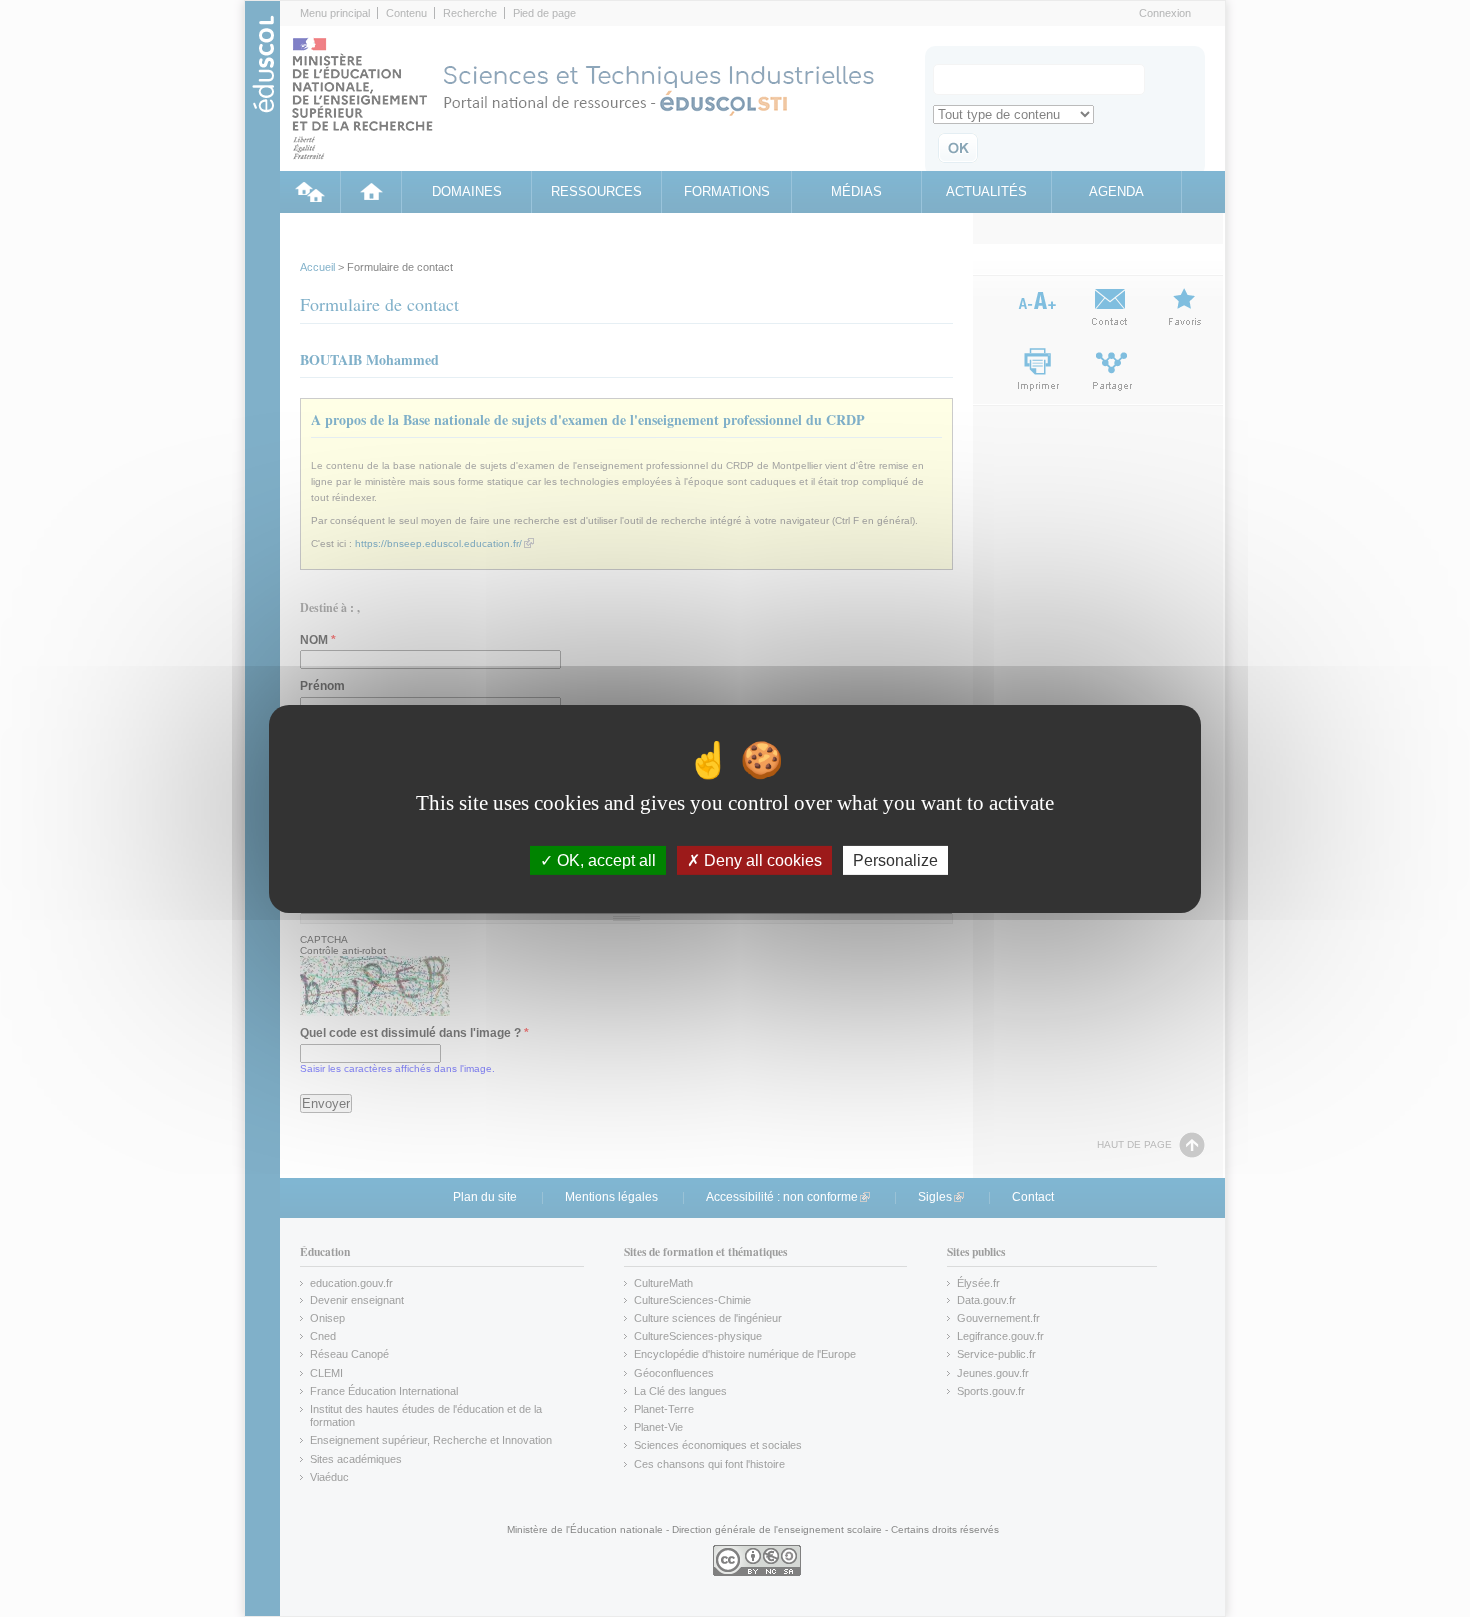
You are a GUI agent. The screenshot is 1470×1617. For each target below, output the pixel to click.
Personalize (895, 859)
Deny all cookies (761, 859)
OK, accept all (604, 859)
